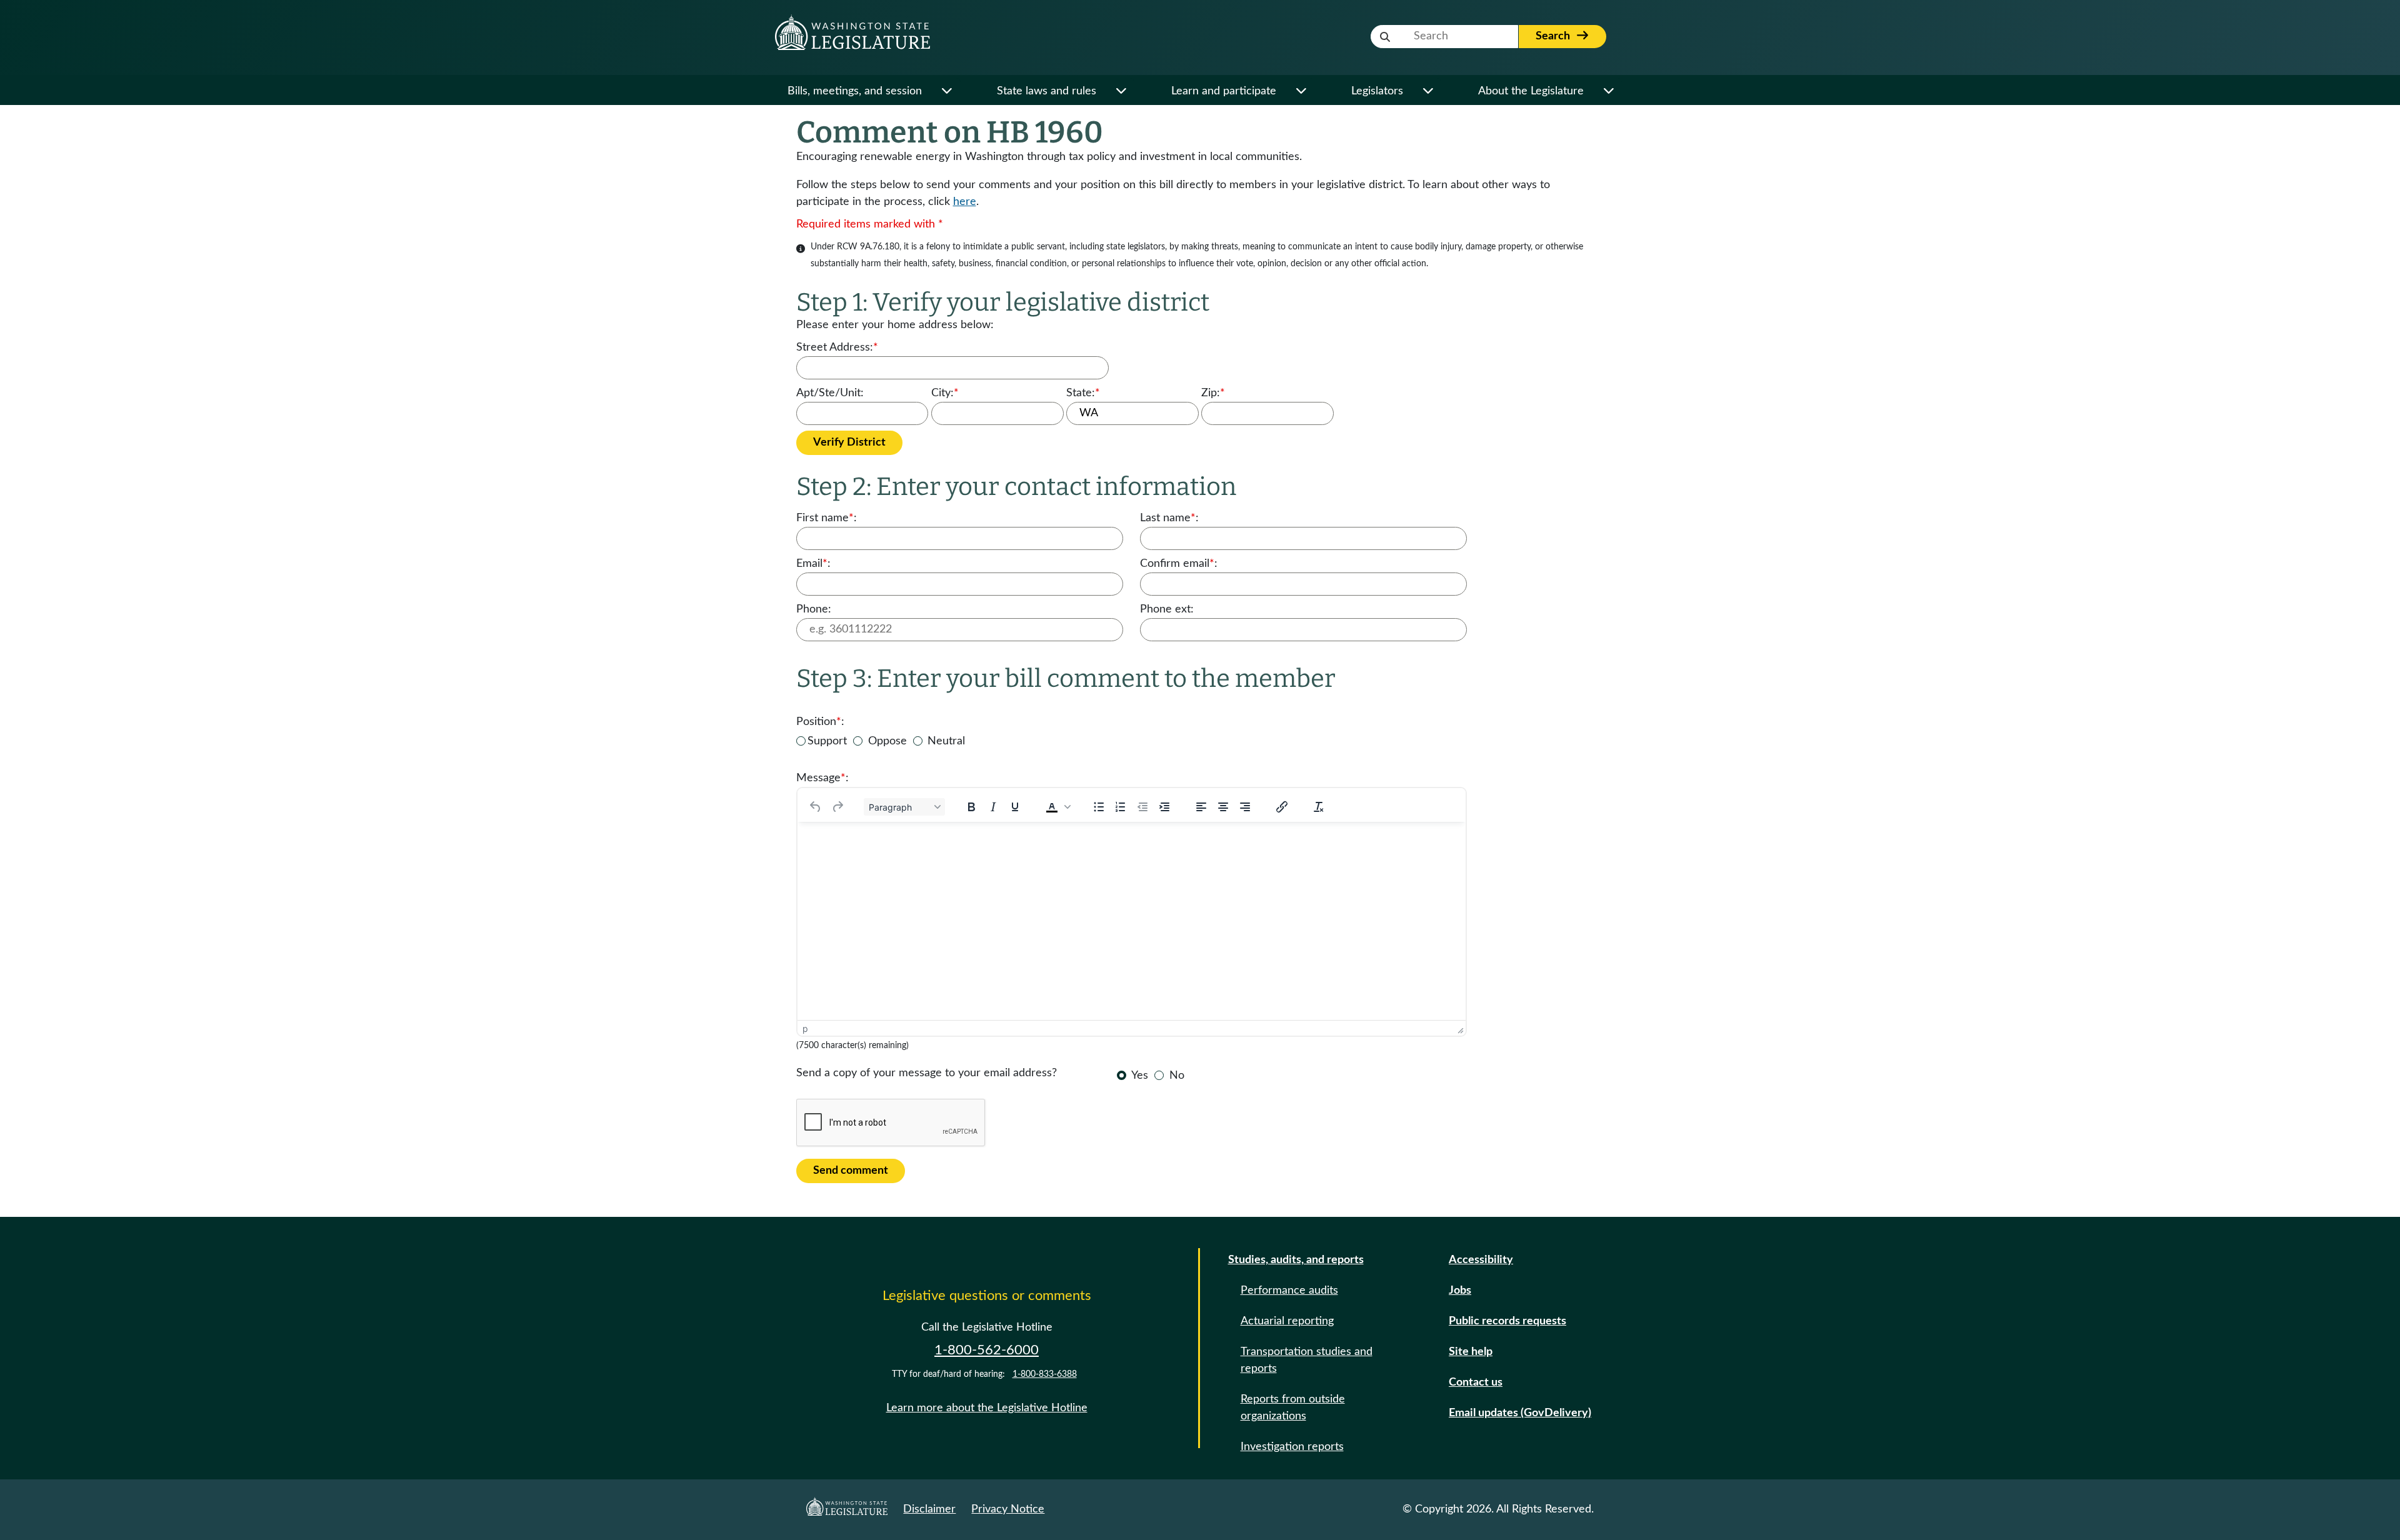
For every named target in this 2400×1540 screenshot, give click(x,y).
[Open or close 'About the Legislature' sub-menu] (1608, 92)
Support (827, 741)
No (1177, 1076)
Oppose (887, 741)
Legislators (1377, 91)
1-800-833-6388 (1045, 1374)
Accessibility (1481, 1260)
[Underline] (1015, 807)
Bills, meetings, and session (855, 91)
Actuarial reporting (1287, 1321)
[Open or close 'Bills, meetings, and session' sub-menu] (947, 92)
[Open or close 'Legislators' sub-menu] (1428, 92)
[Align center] (1223, 807)
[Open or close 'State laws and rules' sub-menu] (1121, 92)
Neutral (946, 741)
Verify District (849, 442)
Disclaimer (929, 1509)
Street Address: (837, 347)
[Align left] (1201, 807)
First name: (827, 518)
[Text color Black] (1052, 807)
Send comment (851, 1171)
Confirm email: (1179, 564)
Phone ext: (1167, 609)
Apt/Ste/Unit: (830, 393)
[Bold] (971, 807)
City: (945, 393)
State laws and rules (1047, 91)
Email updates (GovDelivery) (1520, 1413)
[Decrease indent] (1142, 807)
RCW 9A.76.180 (868, 247)
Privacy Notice (1008, 1509)
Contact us (1476, 1382)
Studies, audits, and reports (1296, 1260)
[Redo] (837, 807)
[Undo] (816, 807)
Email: (813, 564)
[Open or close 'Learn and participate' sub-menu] (1301, 92)
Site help (1471, 1352)
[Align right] (1245, 807)
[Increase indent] (1164, 807)
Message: (822, 778)
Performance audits (1289, 1291)
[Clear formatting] (1319, 807)
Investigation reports (1292, 1447)
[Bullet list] (1099, 807)
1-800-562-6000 (987, 1350)
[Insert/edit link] (1282, 807)
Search (1554, 36)
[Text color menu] (1067, 807)
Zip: (1213, 393)
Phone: (814, 609)
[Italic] (993, 807)
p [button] (805, 1028)
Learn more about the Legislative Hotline (987, 1408)
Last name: (1169, 518)
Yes (1140, 1076)
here (965, 202)
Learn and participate (1224, 91)
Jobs (1460, 1291)
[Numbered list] (1121, 807)
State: (1083, 393)
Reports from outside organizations (1293, 1408)
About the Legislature (1531, 91)
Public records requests (1507, 1321)
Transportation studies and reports (1307, 1360)
